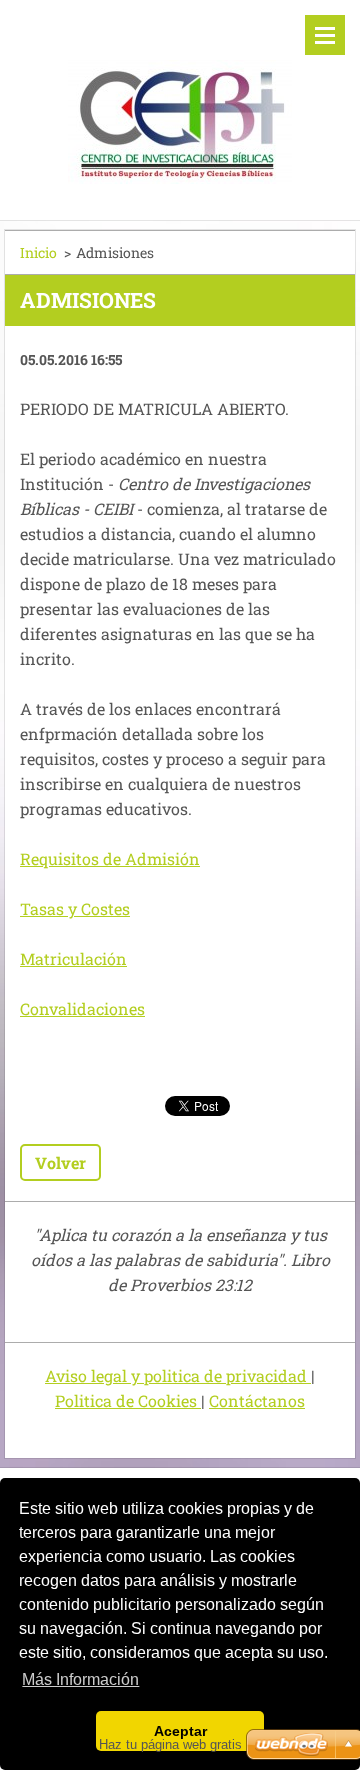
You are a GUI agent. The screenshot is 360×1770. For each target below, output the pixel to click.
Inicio (38, 252)
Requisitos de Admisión (110, 858)
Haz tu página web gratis (170, 1744)
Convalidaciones (82, 1008)
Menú (325, 35)
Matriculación (73, 958)
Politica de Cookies (128, 1400)
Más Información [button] (80, 1679)
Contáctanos (257, 1400)
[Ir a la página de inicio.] (180, 97)
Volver (60, 1162)
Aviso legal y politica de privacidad (178, 1375)
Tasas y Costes (75, 908)
